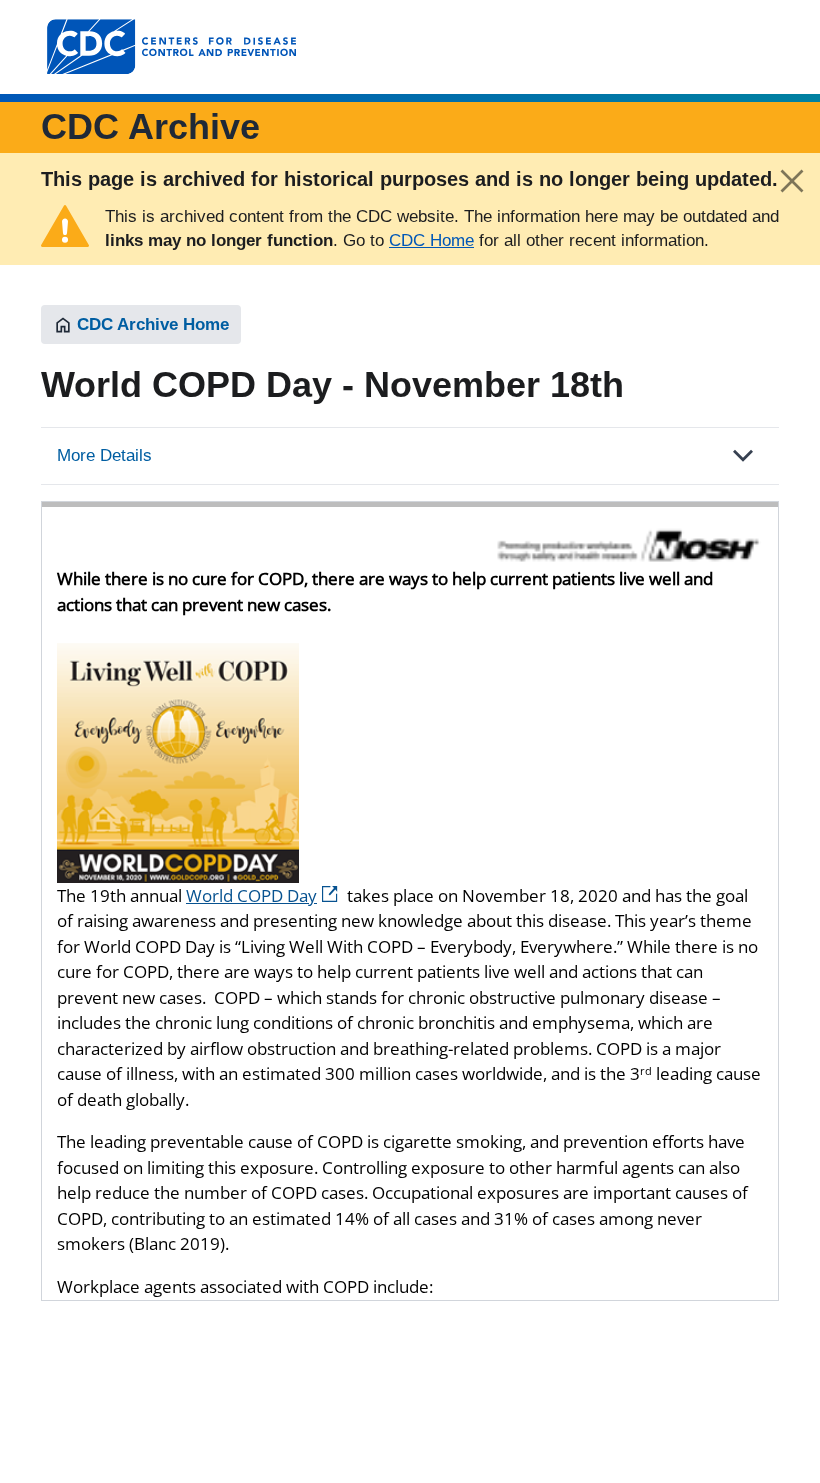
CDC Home (431, 240)
